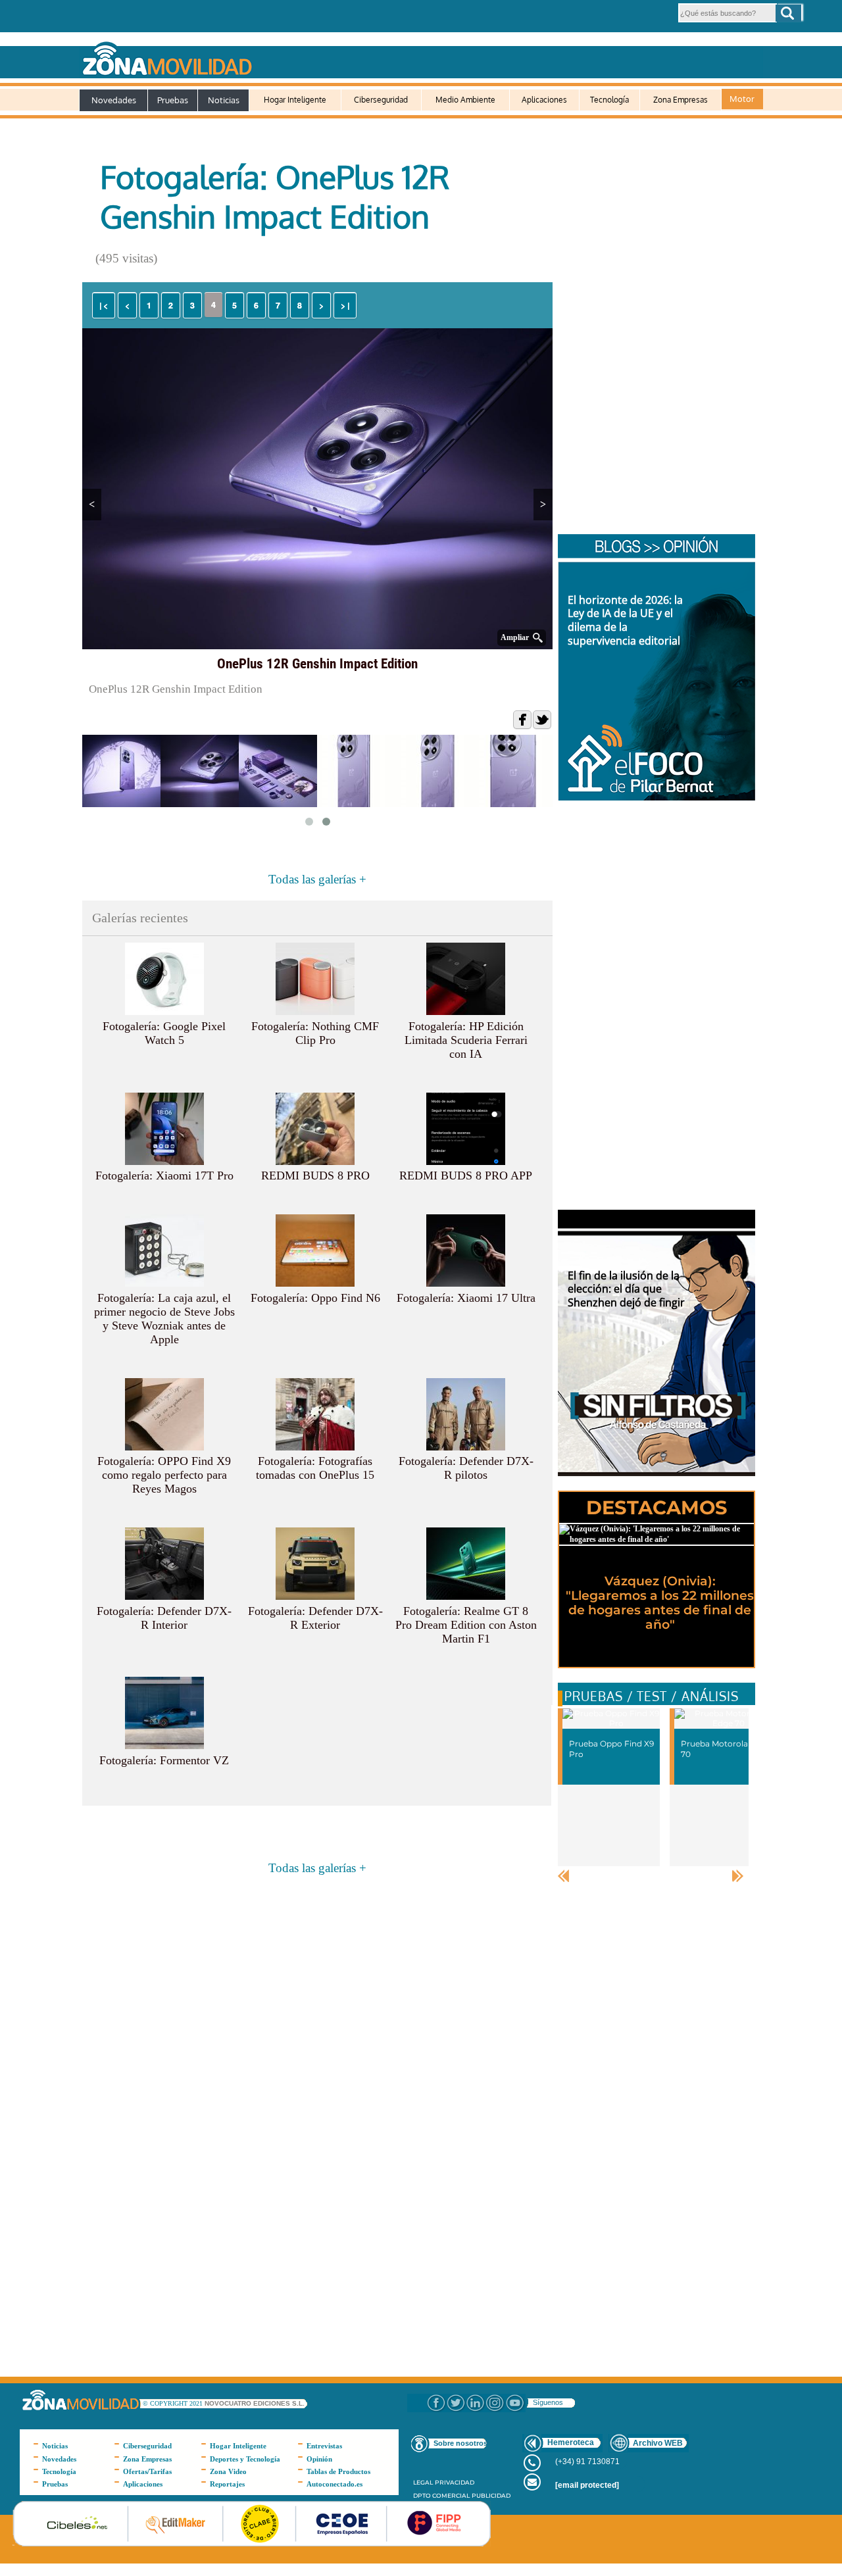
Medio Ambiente (465, 100)
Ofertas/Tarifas (147, 2471)
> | (345, 305)
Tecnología (609, 100)
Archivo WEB (658, 2443)
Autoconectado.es (334, 2484)
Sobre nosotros (460, 2443)
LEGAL (423, 2482)
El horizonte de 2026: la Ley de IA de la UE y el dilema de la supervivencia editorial (625, 620)
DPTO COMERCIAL (441, 2495)
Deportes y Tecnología (245, 2459)
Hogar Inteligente (295, 100)
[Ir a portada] (421, 56)
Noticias (224, 100)
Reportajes (227, 2484)
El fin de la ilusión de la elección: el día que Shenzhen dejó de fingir (626, 1289)
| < (104, 305)
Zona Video (228, 2471)
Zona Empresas (681, 100)
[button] (788, 13)
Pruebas (173, 100)
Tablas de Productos (338, 2471)
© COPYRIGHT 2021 (174, 2403)
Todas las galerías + (317, 879)
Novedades (114, 100)
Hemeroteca (571, 2442)
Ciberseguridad (381, 100)
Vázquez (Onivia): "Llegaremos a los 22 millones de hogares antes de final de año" (660, 1603)
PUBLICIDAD (491, 2495)
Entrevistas (324, 2446)
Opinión (319, 2459)
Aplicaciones (544, 100)
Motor (742, 99)
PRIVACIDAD (455, 2482)
